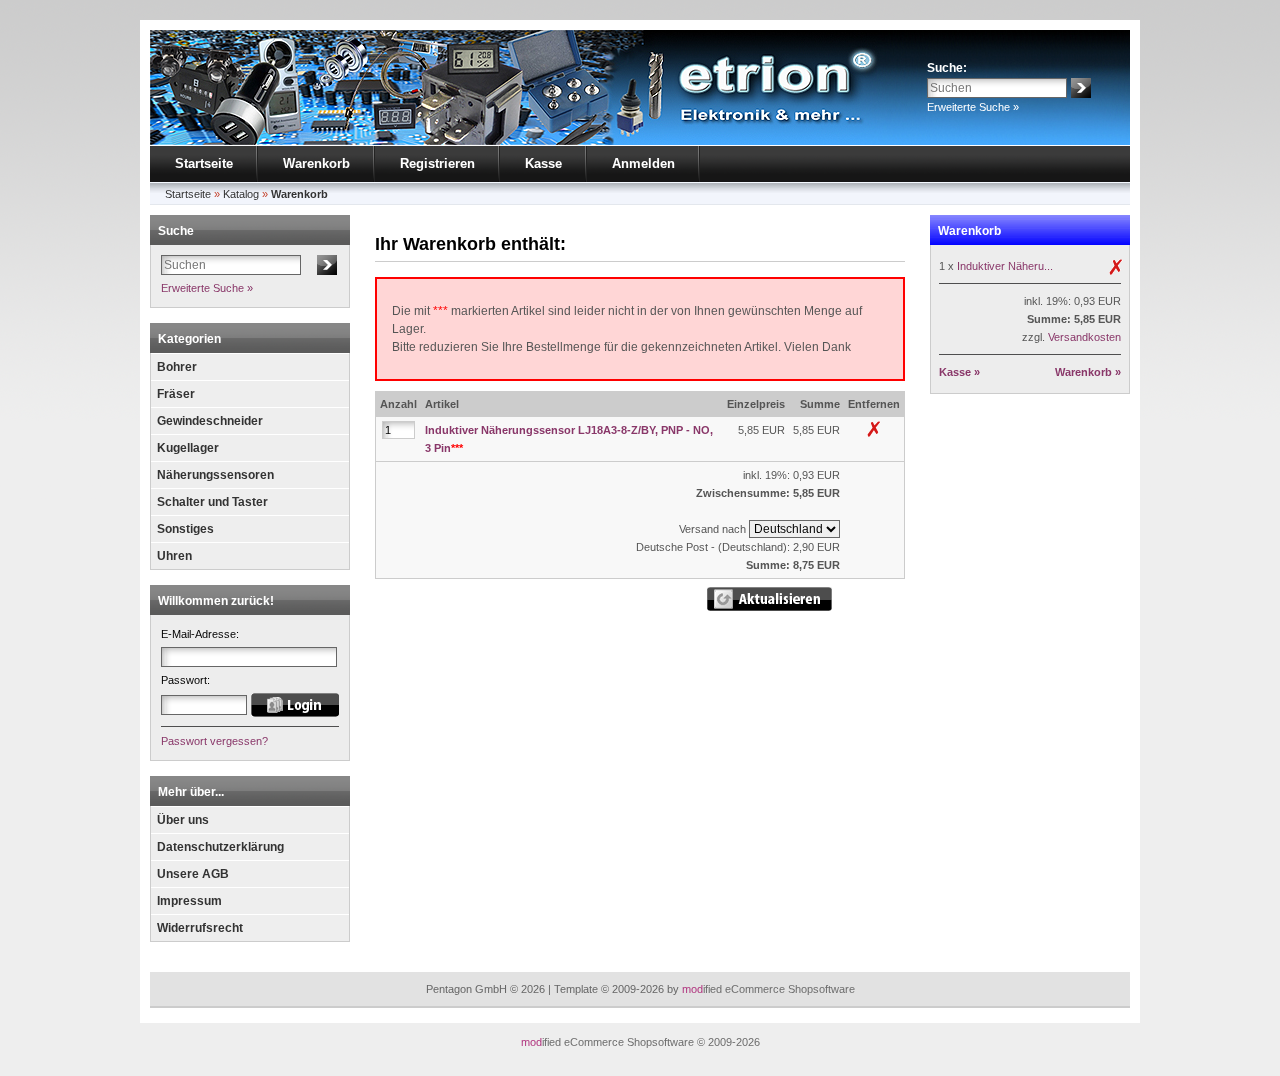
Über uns (183, 820)
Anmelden (643, 163)
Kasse (543, 163)
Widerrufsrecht (200, 928)
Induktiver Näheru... (1005, 266)
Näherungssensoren (215, 475)
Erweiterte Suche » (973, 107)
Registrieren (437, 163)
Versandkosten (1084, 337)
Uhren (174, 556)
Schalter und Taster (212, 502)
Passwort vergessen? (214, 741)
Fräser (176, 394)
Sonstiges (185, 529)
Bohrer (177, 367)
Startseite (204, 163)
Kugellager (188, 448)
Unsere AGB (193, 874)
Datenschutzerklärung (220, 847)
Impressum (189, 901)
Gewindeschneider (210, 421)
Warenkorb (316, 163)
